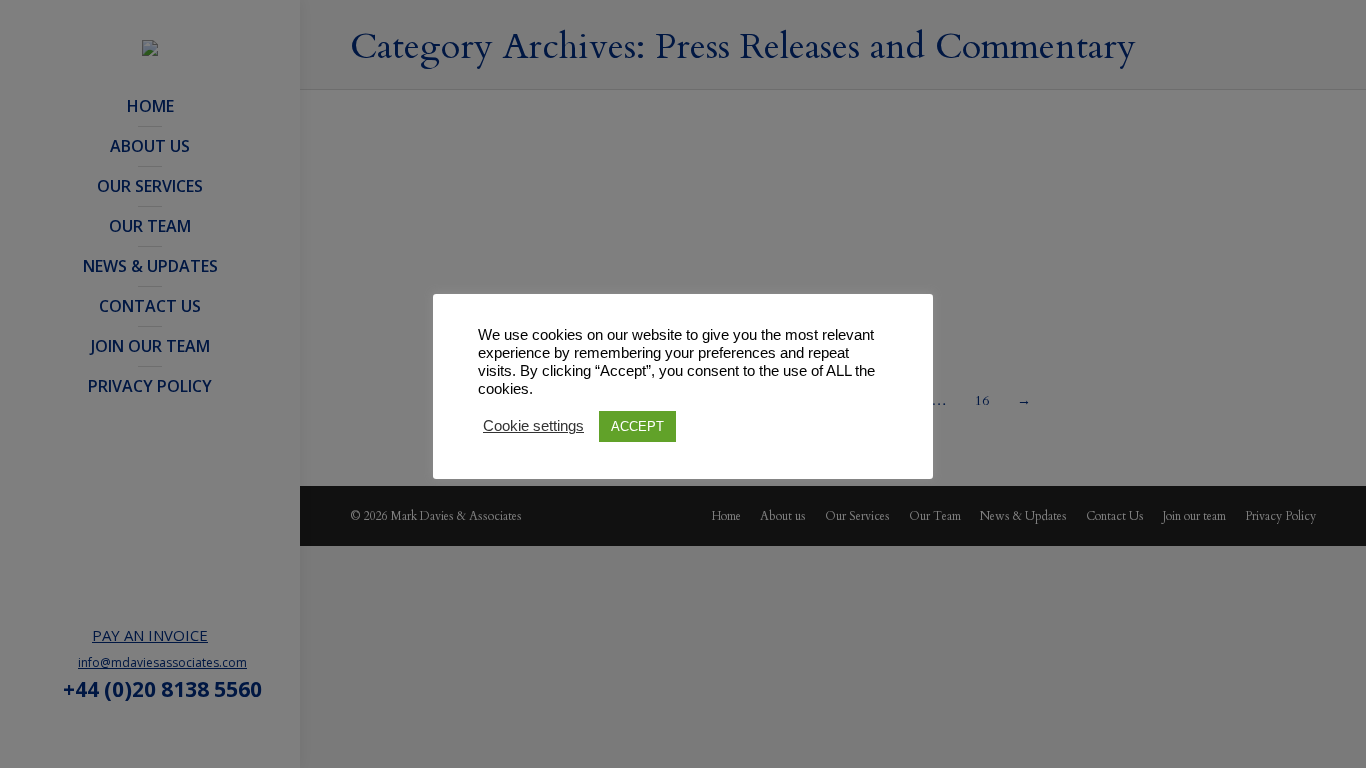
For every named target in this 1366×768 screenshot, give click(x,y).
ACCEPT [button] (637, 426)
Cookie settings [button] (533, 426)
